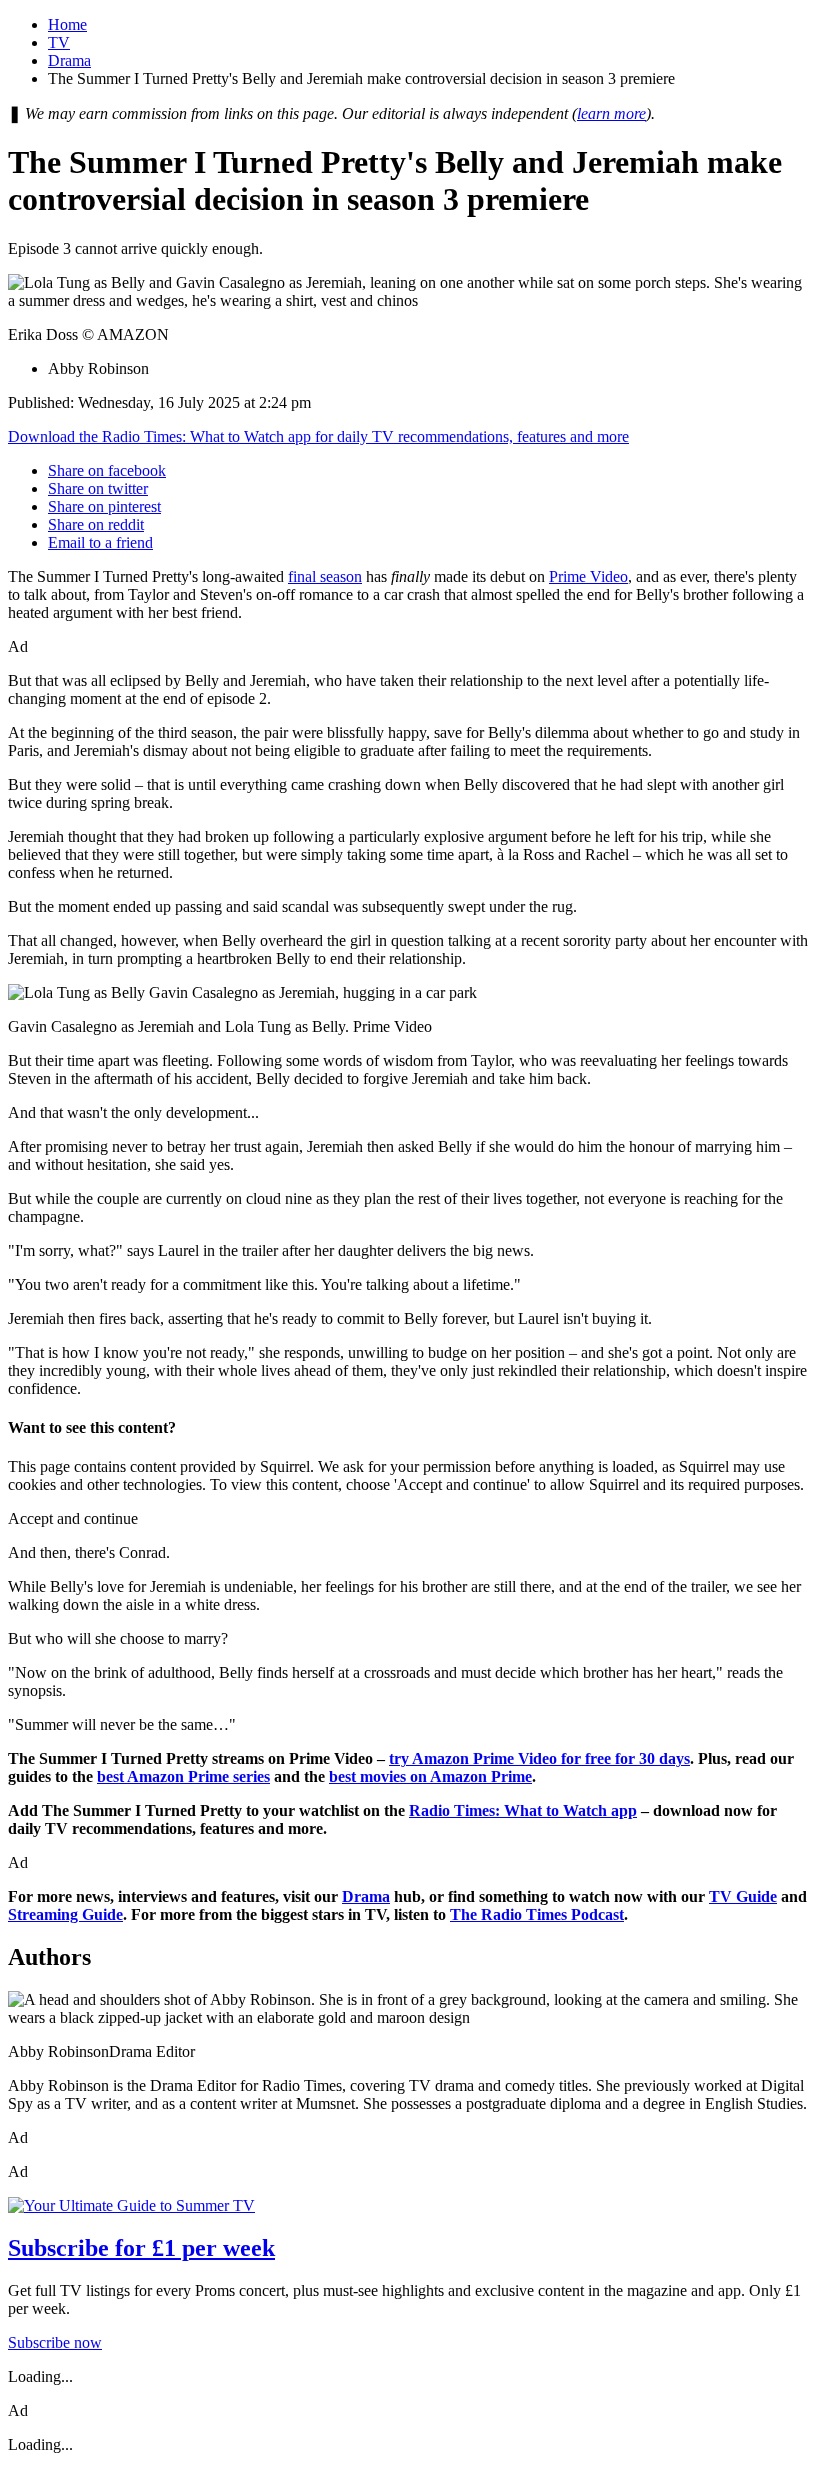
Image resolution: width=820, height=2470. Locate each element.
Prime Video (588, 576)
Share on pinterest (104, 506)
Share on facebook (107, 470)
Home (67, 24)
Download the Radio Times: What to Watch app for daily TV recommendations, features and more (318, 436)
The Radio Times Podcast (537, 1914)
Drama (69, 60)
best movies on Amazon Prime (430, 1776)
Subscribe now (55, 2342)
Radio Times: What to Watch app (523, 1810)
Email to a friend (100, 542)
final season (325, 576)
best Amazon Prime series (183, 1776)
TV (59, 42)
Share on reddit (96, 524)
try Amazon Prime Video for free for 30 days (539, 1758)
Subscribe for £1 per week (141, 2248)
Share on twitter (98, 488)
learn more (611, 113)
